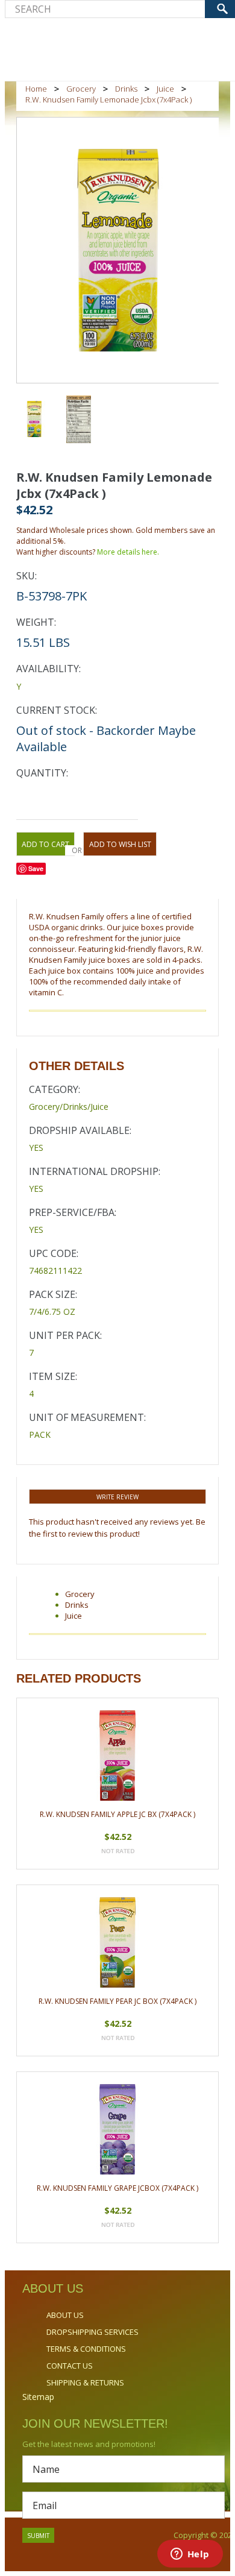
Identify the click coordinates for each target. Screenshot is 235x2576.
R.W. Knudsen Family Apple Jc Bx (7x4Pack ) (117, 1814)
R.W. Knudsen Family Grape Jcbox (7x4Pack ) (117, 2188)
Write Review (117, 1497)
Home (36, 89)
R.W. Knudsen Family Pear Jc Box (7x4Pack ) (117, 2001)
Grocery (81, 89)
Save (36, 868)
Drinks (126, 89)
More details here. (128, 552)
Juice (165, 89)
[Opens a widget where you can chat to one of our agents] (190, 2555)
